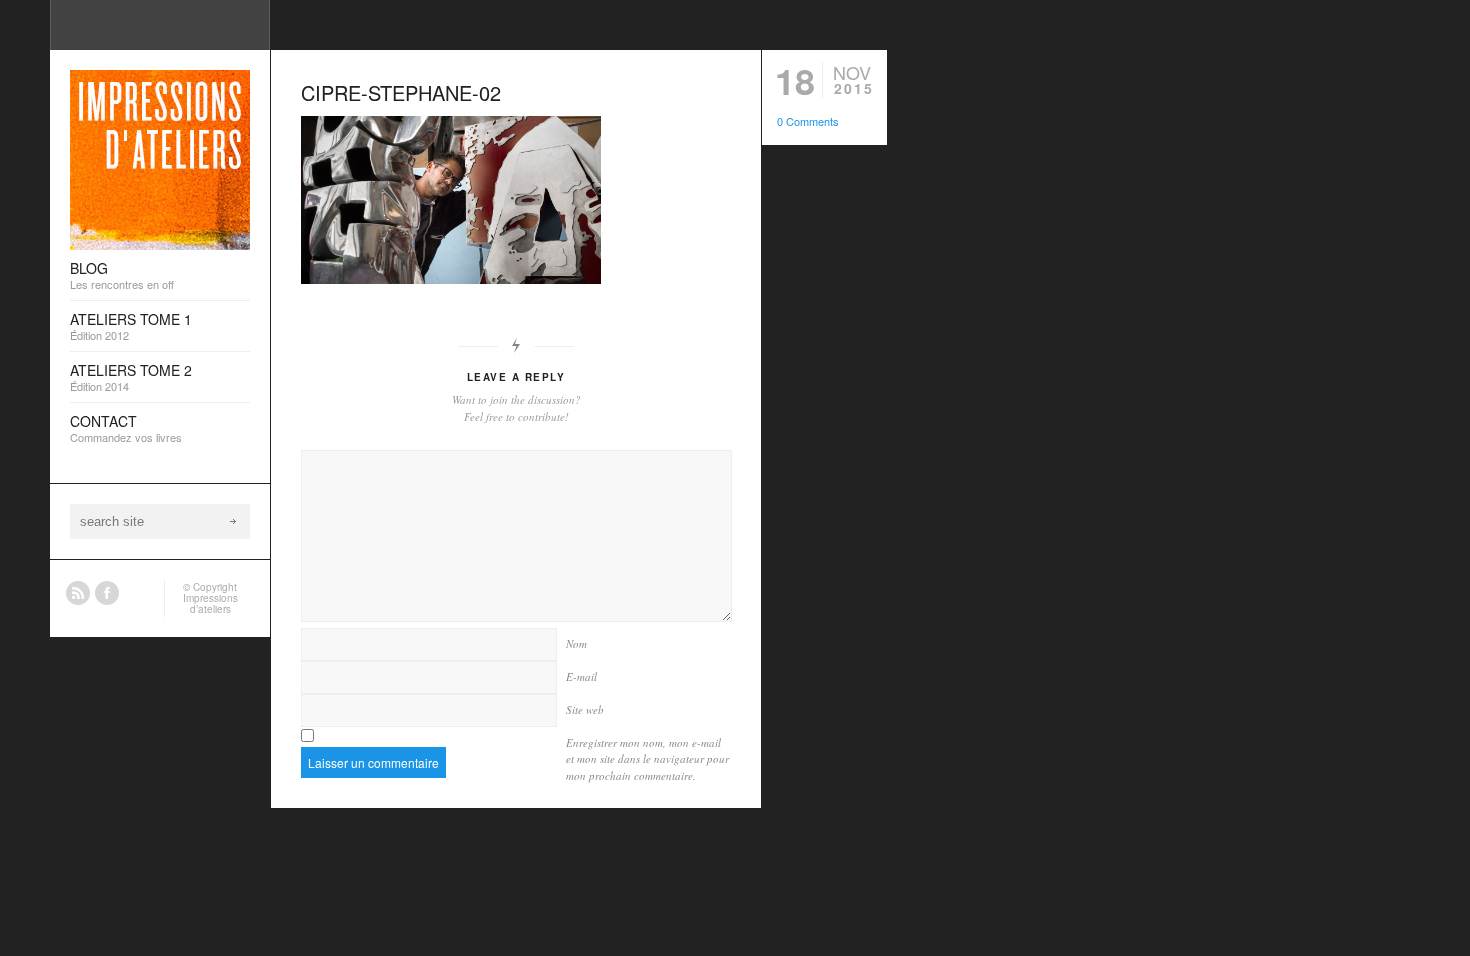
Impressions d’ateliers (210, 603)
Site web (585, 709)
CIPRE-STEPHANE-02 (401, 92)
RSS (78, 593)
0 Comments (808, 121)
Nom (576, 643)
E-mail (581, 676)
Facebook (107, 593)
